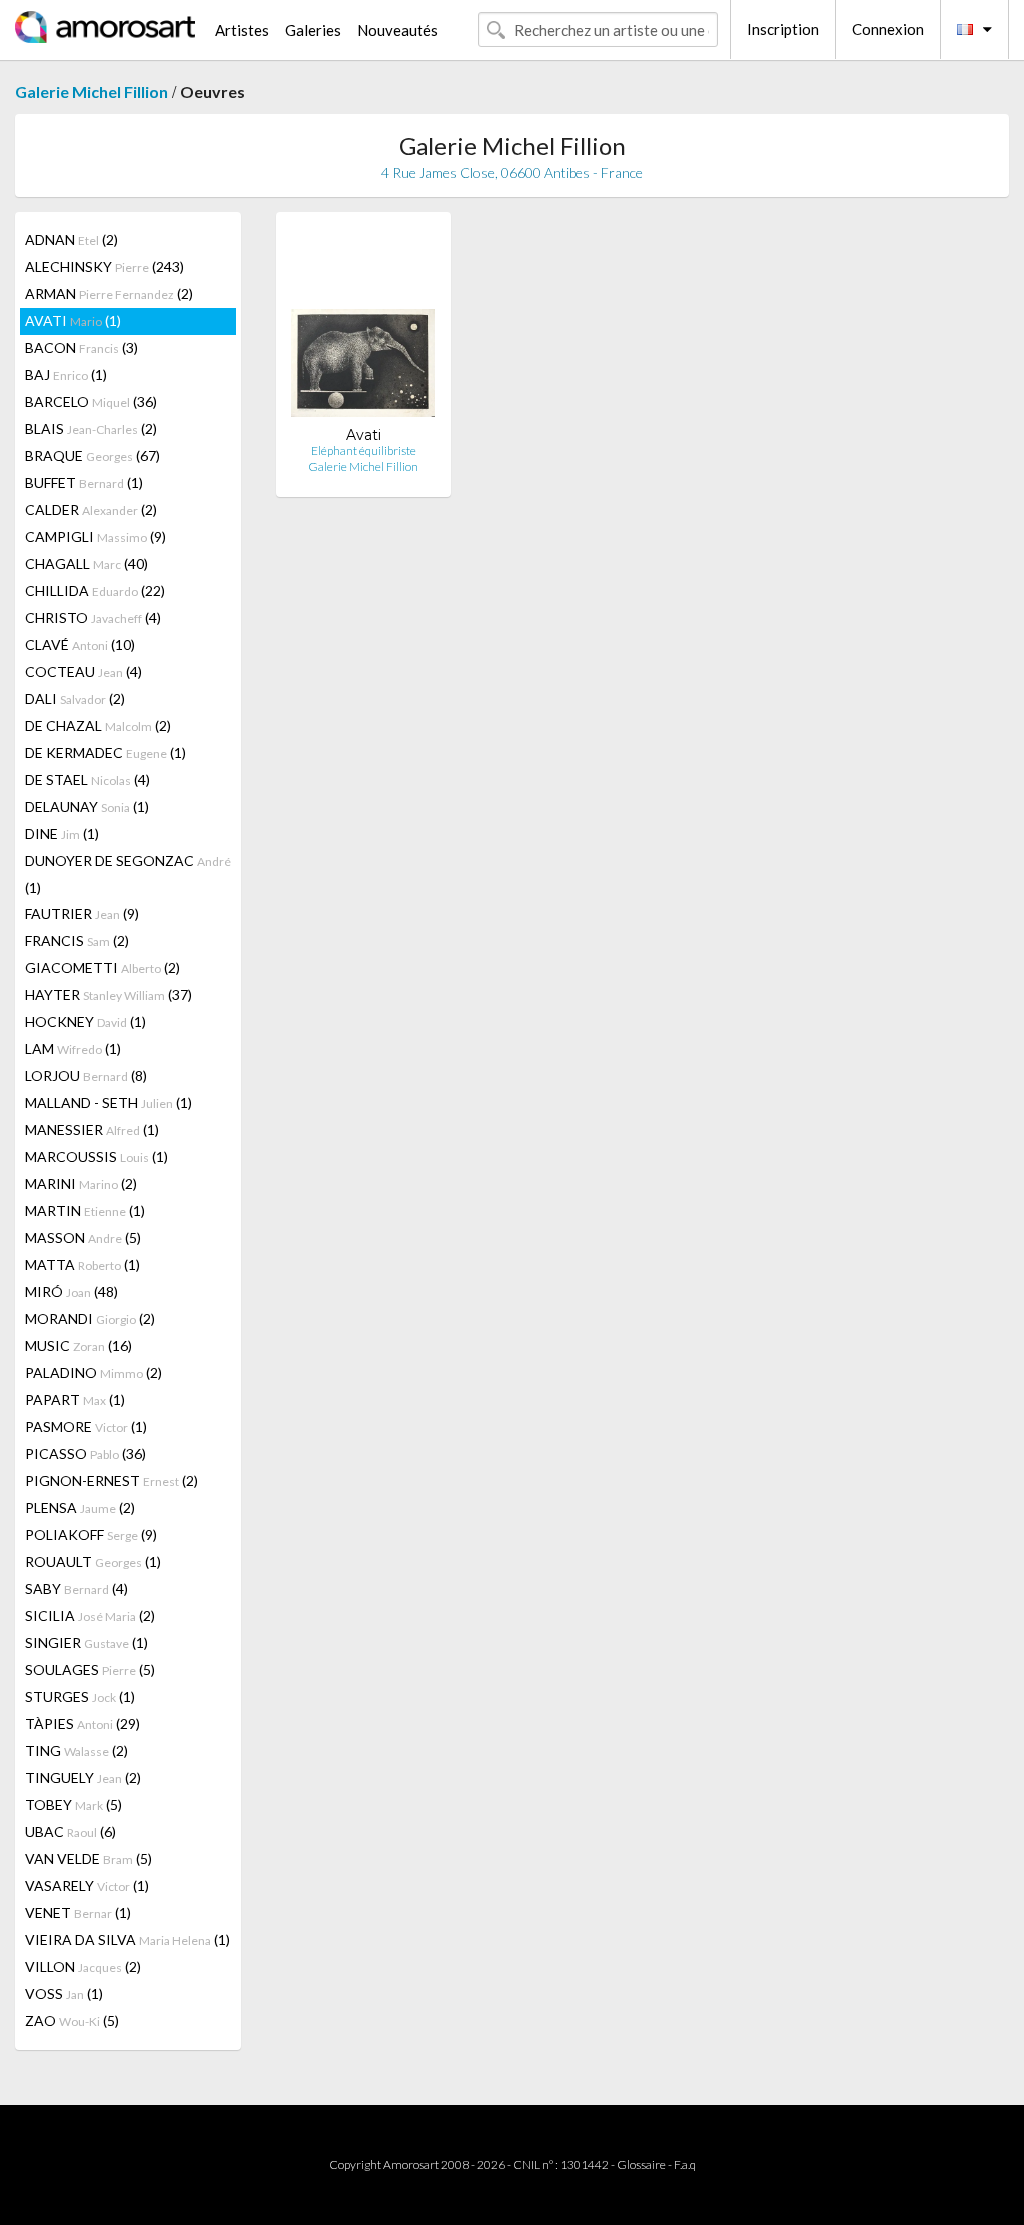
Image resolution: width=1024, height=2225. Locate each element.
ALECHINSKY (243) (104, 266)
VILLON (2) (83, 1966)
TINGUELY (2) (83, 1777)
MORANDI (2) (90, 1318)
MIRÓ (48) (71, 1291)
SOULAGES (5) (90, 1669)
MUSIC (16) (78, 1345)
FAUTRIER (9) (82, 913)
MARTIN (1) (85, 1210)
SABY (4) (76, 1588)
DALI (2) (75, 698)
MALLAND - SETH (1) (108, 1102)
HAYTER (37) (108, 994)
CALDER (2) (91, 509)
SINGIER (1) (86, 1642)
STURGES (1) (80, 1696)
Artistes (242, 30)
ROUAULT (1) (93, 1561)
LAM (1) (73, 1048)
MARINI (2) (81, 1183)
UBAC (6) (70, 1831)
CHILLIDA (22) (95, 590)
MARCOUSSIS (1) (96, 1156)
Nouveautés (397, 30)
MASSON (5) (83, 1237)
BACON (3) (81, 347)
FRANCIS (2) (77, 940)
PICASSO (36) (85, 1453)
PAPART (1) (75, 1399)
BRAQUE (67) (92, 455)
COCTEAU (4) (83, 671)
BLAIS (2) (91, 428)
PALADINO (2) (93, 1372)
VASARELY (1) (87, 1885)
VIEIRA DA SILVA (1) (127, 1939)
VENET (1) (78, 1912)
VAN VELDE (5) (88, 1858)
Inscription (783, 29)
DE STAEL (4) (87, 779)
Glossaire (641, 2164)
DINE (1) (62, 833)
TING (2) (76, 1750)
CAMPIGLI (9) (95, 536)
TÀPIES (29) (82, 1723)
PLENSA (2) (80, 1507)
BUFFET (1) (84, 482)
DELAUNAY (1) (87, 806)
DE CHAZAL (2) (98, 725)
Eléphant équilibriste (363, 450)
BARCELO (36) (91, 401)
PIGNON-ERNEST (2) (111, 1480)
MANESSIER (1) (92, 1129)
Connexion (888, 29)
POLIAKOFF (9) (91, 1534)
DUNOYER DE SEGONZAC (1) (128, 874)
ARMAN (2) (109, 293)
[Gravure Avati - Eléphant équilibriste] (363, 326)
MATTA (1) (82, 1264)
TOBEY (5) (73, 1804)
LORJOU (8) (86, 1075)
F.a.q (685, 2164)
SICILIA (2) (90, 1615)
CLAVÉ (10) (80, 644)
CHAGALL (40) (86, 563)
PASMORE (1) (86, 1426)
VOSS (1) (64, 1993)
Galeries (313, 30)
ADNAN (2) (71, 239)
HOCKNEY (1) (85, 1021)
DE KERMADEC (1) (105, 752)
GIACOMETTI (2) (102, 967)
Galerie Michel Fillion (91, 91)
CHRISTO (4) (93, 617)
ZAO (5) (72, 2020)
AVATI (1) (73, 320)
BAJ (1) (66, 374)
